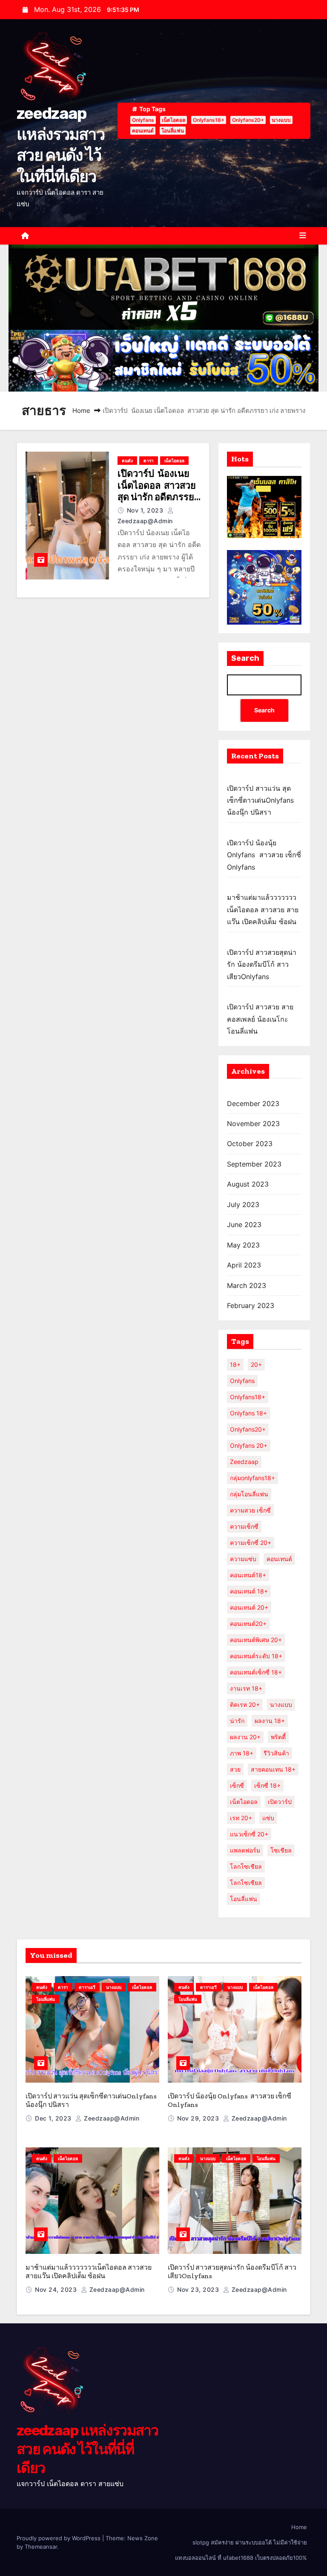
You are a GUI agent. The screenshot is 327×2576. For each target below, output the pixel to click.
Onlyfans (143, 120)
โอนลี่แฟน (173, 131)
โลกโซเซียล (246, 1883)
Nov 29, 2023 (199, 2118)
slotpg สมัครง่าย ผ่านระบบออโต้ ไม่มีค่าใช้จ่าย (250, 2542)
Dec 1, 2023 (54, 2118)
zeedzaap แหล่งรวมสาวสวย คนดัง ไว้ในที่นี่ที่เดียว (87, 2449)
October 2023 (250, 1144)
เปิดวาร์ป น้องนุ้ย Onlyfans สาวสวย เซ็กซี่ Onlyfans (264, 855)
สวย (235, 1769)
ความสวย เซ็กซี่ (250, 1510)
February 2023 (251, 1305)
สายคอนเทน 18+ (273, 1769)
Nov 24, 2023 (57, 2289)
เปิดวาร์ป (280, 1802)
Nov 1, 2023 (146, 510)
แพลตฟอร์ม (245, 1850)
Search (245, 658)
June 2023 (244, 1225)
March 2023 (247, 1285)
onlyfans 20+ (249, 1445)
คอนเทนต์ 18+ (249, 1591)
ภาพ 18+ (242, 1753)
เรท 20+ (241, 1818)
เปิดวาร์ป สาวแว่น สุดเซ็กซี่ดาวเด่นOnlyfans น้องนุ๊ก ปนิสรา (260, 800)
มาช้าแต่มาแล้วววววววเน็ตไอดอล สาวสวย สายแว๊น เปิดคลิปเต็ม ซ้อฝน (263, 909)
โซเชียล (281, 1850)
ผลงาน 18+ (270, 1721)
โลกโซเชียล (246, 1866)
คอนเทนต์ (143, 131)
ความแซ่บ (243, 1559)
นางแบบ (281, 120)
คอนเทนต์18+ (248, 1575)
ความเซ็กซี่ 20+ (251, 1543)
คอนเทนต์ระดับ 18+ (256, 1656)
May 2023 (243, 1245)
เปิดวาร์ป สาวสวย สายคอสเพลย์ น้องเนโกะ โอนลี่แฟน (260, 1019)
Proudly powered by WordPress (59, 2538)
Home (81, 411)
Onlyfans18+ (209, 120)
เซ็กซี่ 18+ (267, 1785)
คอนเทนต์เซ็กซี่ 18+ (256, 1672)
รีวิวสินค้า (276, 1753)
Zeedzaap (244, 1462)
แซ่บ (268, 1818)
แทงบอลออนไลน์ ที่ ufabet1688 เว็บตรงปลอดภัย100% (241, 2558)
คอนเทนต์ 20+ (249, 1607)
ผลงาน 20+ (245, 1737)
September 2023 (254, 1164)
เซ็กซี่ (237, 1785)
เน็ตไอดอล (174, 120)
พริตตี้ (278, 1737)
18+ (235, 1364)
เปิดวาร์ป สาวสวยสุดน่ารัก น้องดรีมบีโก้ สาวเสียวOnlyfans (262, 964)
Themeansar (41, 2547)
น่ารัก (237, 1721)
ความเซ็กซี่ (244, 1526)
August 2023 (248, 1184)
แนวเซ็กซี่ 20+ (249, 1834)
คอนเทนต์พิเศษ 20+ (256, 1640)
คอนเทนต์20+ (248, 1624)
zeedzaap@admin (111, 2118)
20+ (256, 1364)
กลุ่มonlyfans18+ (252, 1478)
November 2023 (253, 1124)
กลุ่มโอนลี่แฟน (249, 1494)
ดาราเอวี (87, 1987)
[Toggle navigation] (303, 236)
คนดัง (127, 461)
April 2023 (244, 1265)
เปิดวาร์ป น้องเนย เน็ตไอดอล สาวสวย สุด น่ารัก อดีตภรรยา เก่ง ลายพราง (158, 491)
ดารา (149, 461)
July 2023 (243, 1204)
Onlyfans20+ (248, 120)
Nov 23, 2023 (199, 2289)
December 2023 (253, 1104)
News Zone (143, 2538)
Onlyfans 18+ (248, 1413)
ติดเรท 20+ (245, 1704)
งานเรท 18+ (246, 1688)
